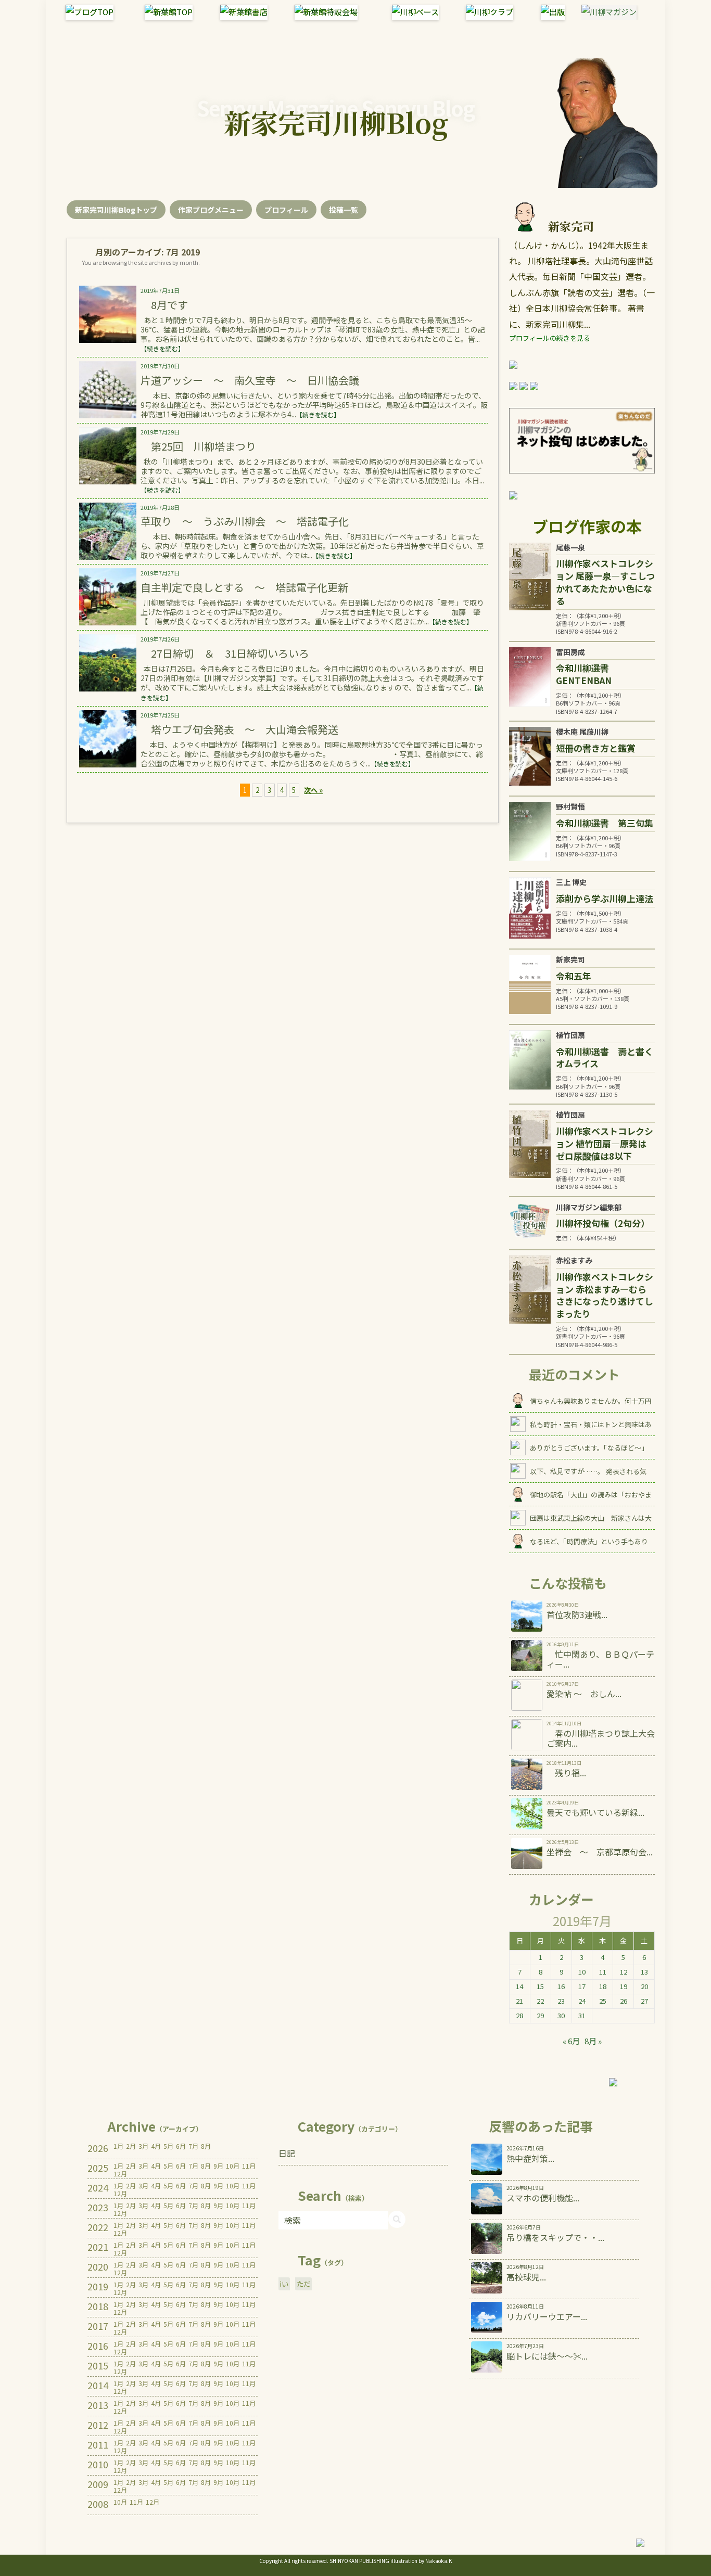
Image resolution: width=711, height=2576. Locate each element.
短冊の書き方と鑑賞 (596, 748)
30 (561, 2015)
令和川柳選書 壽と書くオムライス (605, 1058)
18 (603, 1986)
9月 (218, 2166)
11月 (249, 2166)
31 (582, 2015)
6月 (181, 2146)
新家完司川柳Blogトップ (116, 210)
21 (519, 2001)
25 (603, 2001)
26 (624, 2001)
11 (603, 1972)
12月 (120, 2174)
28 (519, 2015)
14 (519, 1986)
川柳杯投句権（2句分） (603, 1223)
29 (540, 2015)
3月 (143, 2146)
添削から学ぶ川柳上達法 (605, 898)
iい (284, 2284)
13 (644, 1972)
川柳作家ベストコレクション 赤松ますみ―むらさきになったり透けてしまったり (605, 1295)
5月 (168, 2146)
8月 (206, 2146)
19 (624, 1986)
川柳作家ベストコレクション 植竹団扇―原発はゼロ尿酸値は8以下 (605, 1143)
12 (624, 1972)
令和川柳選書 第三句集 (605, 823)
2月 (131, 2146)
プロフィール (286, 210)
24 (582, 2001)
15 (540, 1986)
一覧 (344, 210)
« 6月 (571, 2041)
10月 (233, 2166)
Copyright (271, 2561)
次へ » (313, 790)
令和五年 (574, 976)
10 (582, 1972)
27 (644, 2001)
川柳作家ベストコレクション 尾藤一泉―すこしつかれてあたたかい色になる (605, 582)
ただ (303, 2284)
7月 (193, 2146)
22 (540, 2001)
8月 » (593, 2041)
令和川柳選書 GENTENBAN (587, 674)
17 (582, 1986)
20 (644, 1986)
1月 (118, 2146)
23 (561, 2001)
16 (561, 1986)
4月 (156, 2146)
